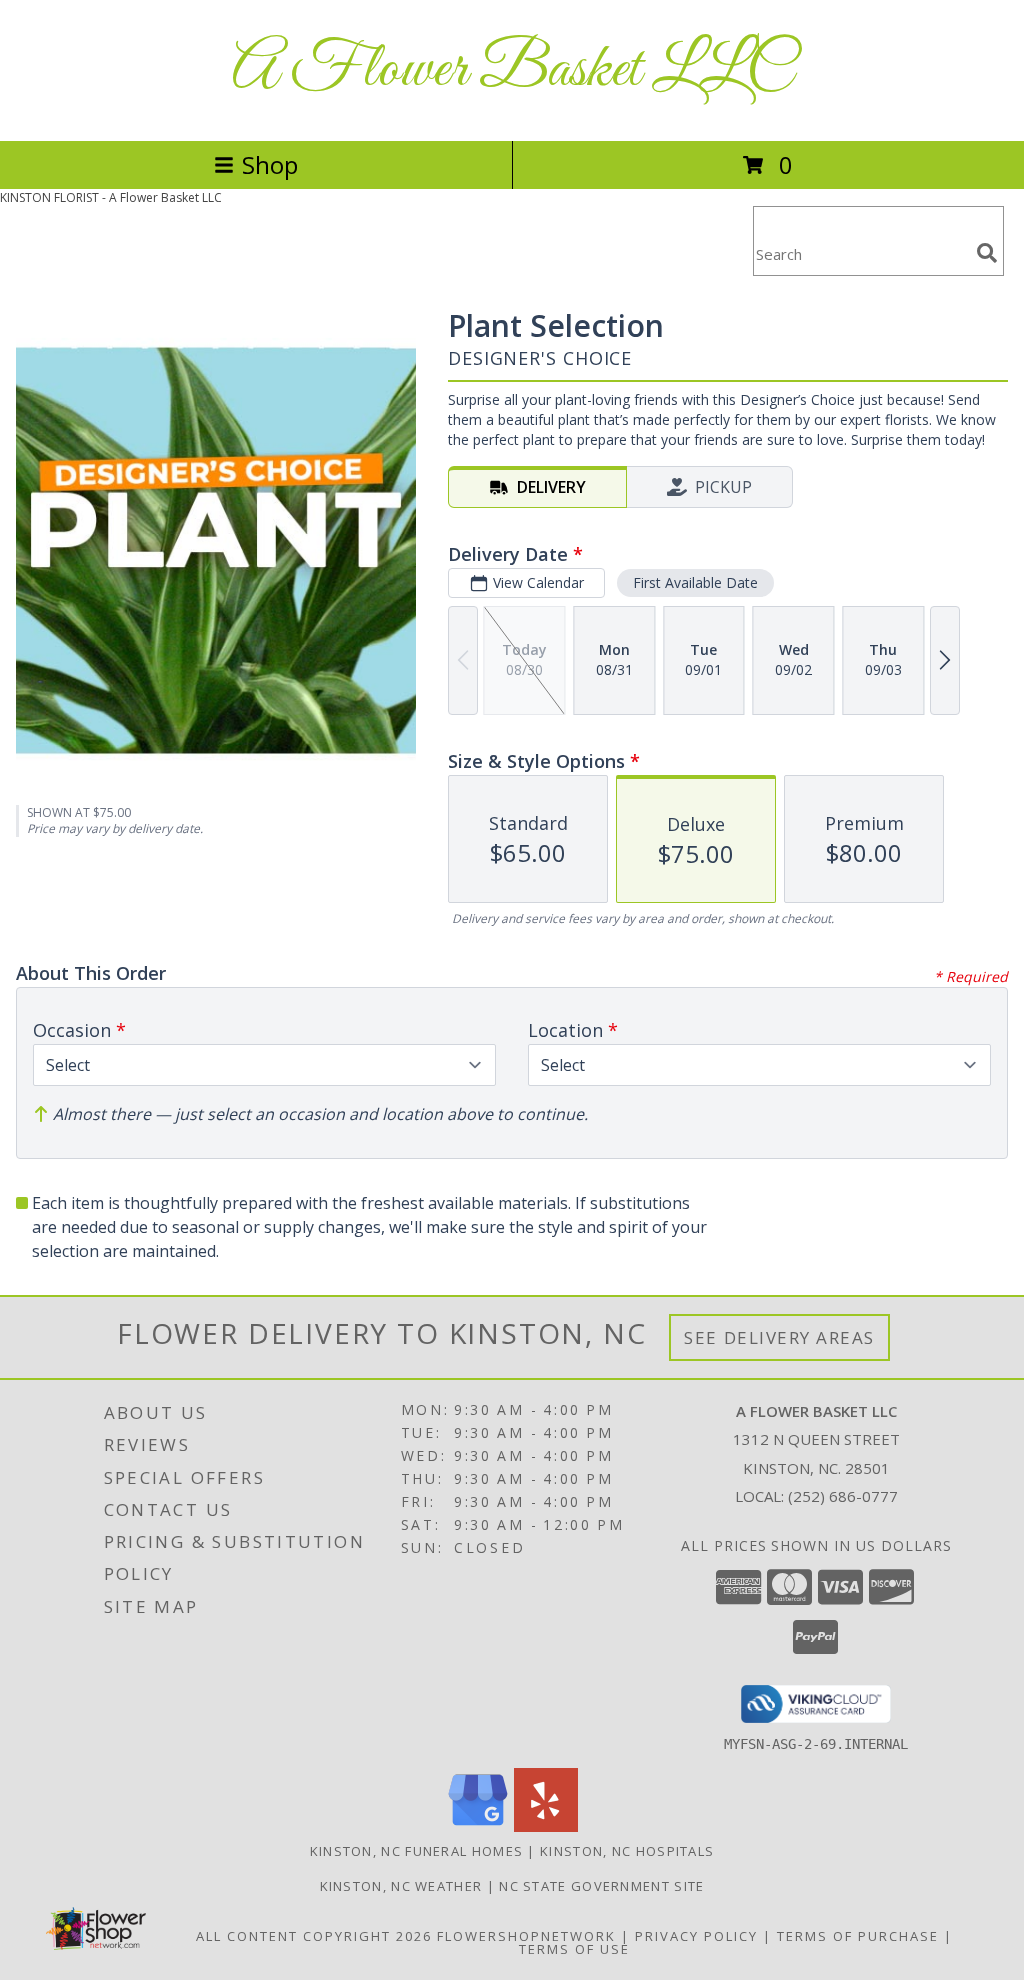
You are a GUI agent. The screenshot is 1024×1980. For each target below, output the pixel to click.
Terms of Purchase (858, 1936)
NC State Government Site (601, 1886)
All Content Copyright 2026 (314, 1936)
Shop (270, 164)
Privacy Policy (696, 1936)
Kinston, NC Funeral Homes (417, 1851)
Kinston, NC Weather (401, 1886)
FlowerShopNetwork (526, 1936)
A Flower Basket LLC (512, 70)
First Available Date (695, 582)
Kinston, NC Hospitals (627, 1851)
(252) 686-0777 (843, 1496)
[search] (987, 253)
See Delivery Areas (779, 1337)
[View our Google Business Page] (478, 1826)
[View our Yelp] (546, 1826)
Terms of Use (574, 1949)
